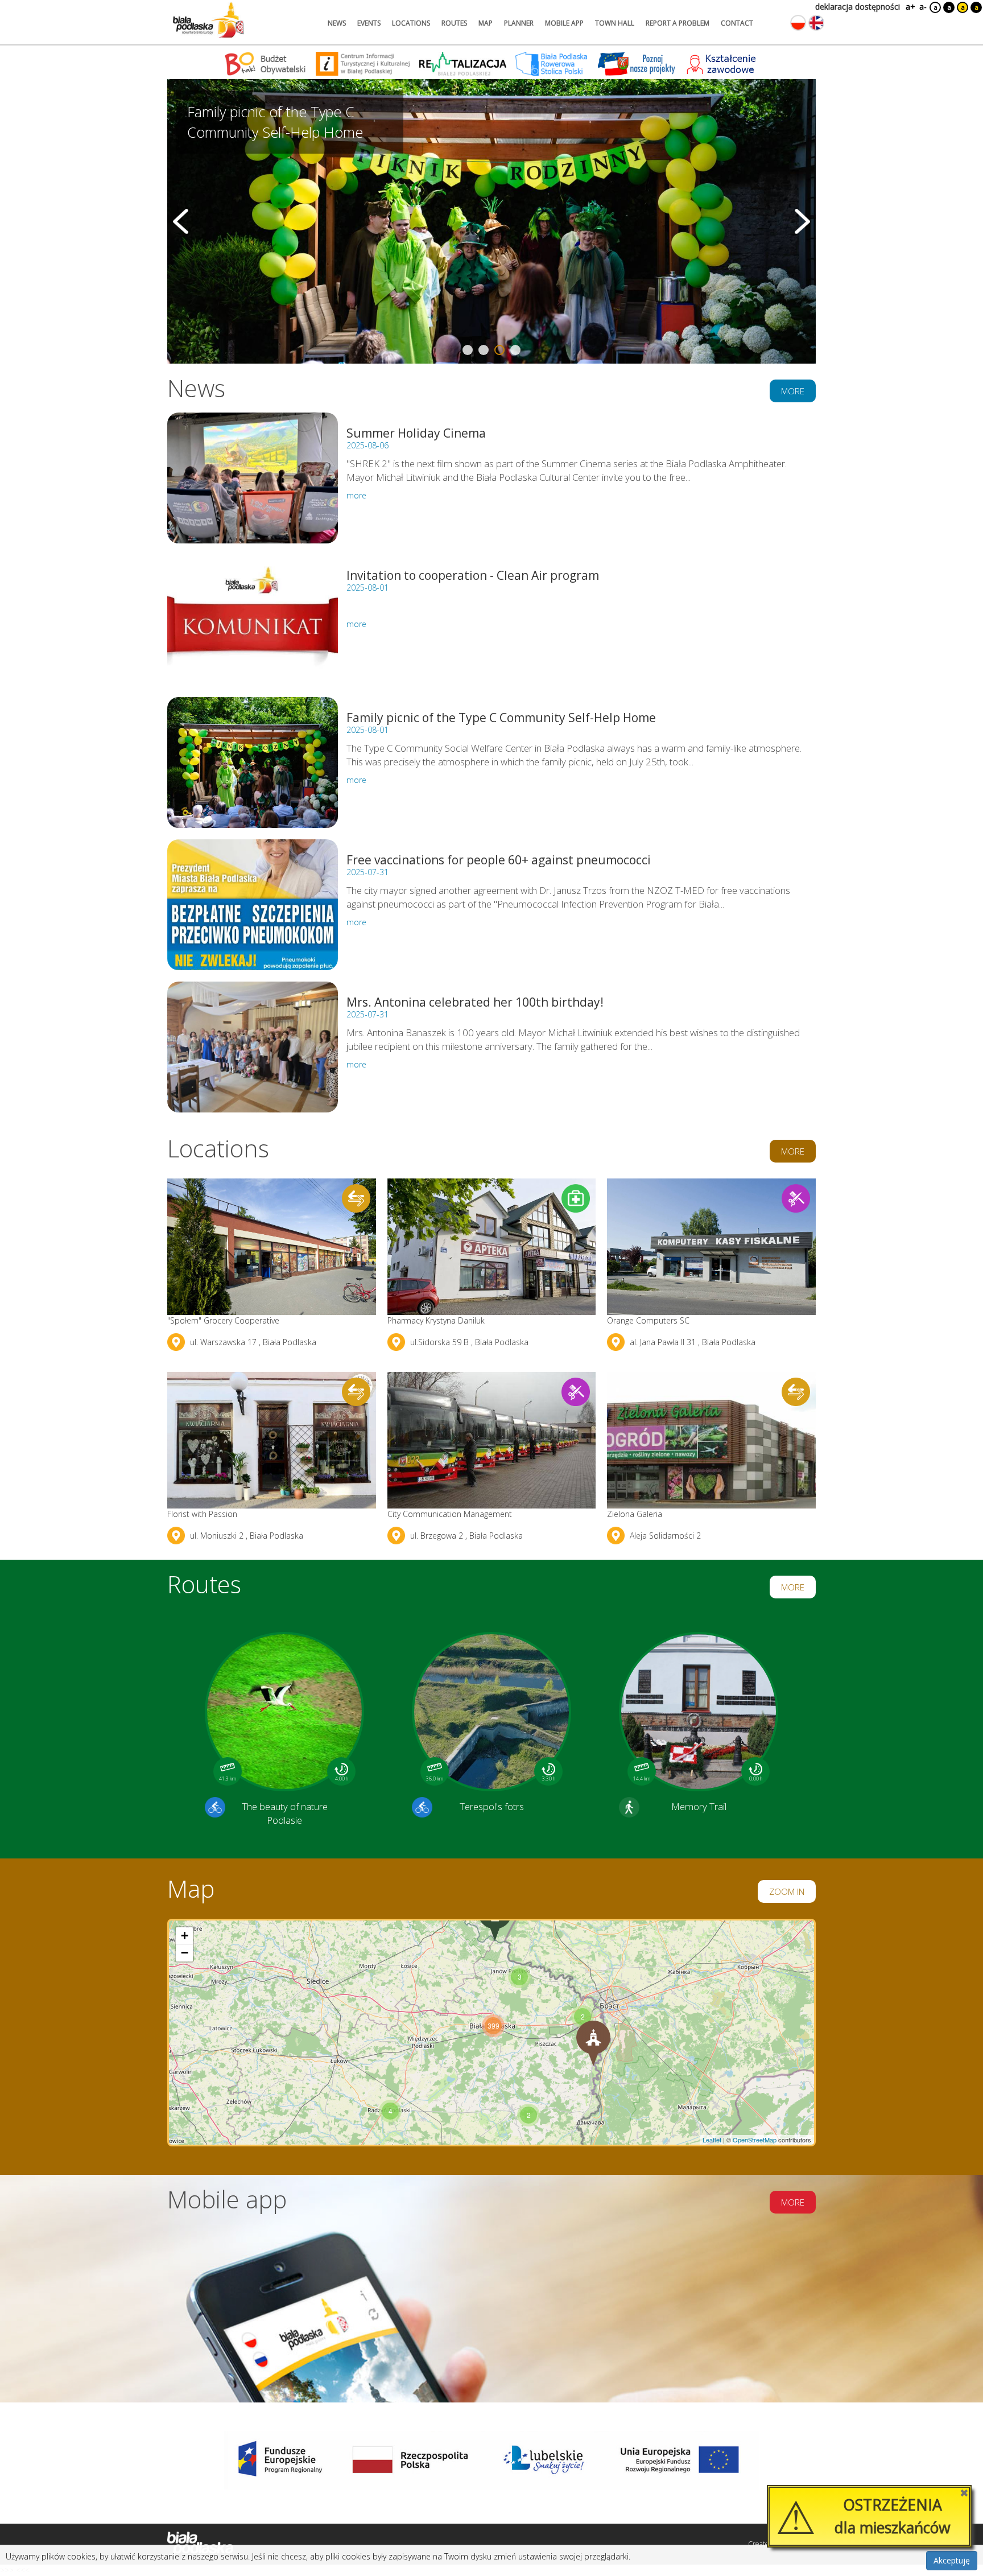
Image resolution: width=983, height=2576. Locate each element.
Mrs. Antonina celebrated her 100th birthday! (475, 1002)
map (486, 23)
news (337, 23)
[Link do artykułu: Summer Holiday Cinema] (253, 478)
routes (454, 23)
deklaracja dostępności (858, 7)
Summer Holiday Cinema (416, 433)
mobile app (564, 23)
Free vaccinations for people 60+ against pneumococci (499, 860)
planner (519, 23)
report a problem (678, 23)
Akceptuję (952, 2560)
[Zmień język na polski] (798, 23)
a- (923, 7)
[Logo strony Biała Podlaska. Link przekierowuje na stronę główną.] (208, 20)
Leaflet (712, 2140)
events (369, 23)
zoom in (787, 1891)
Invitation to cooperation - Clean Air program (473, 575)
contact (737, 23)
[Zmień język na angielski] (816, 23)
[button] (583, 2017)
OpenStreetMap (755, 2140)
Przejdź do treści (33, 8)
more (793, 391)
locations (411, 23)
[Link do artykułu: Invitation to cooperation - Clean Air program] (253, 620)
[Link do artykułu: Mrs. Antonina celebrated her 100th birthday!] (253, 1047)
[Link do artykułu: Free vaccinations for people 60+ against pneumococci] (253, 905)
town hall (615, 23)
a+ (910, 7)
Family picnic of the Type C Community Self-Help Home (501, 718)
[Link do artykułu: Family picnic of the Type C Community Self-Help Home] (253, 763)
